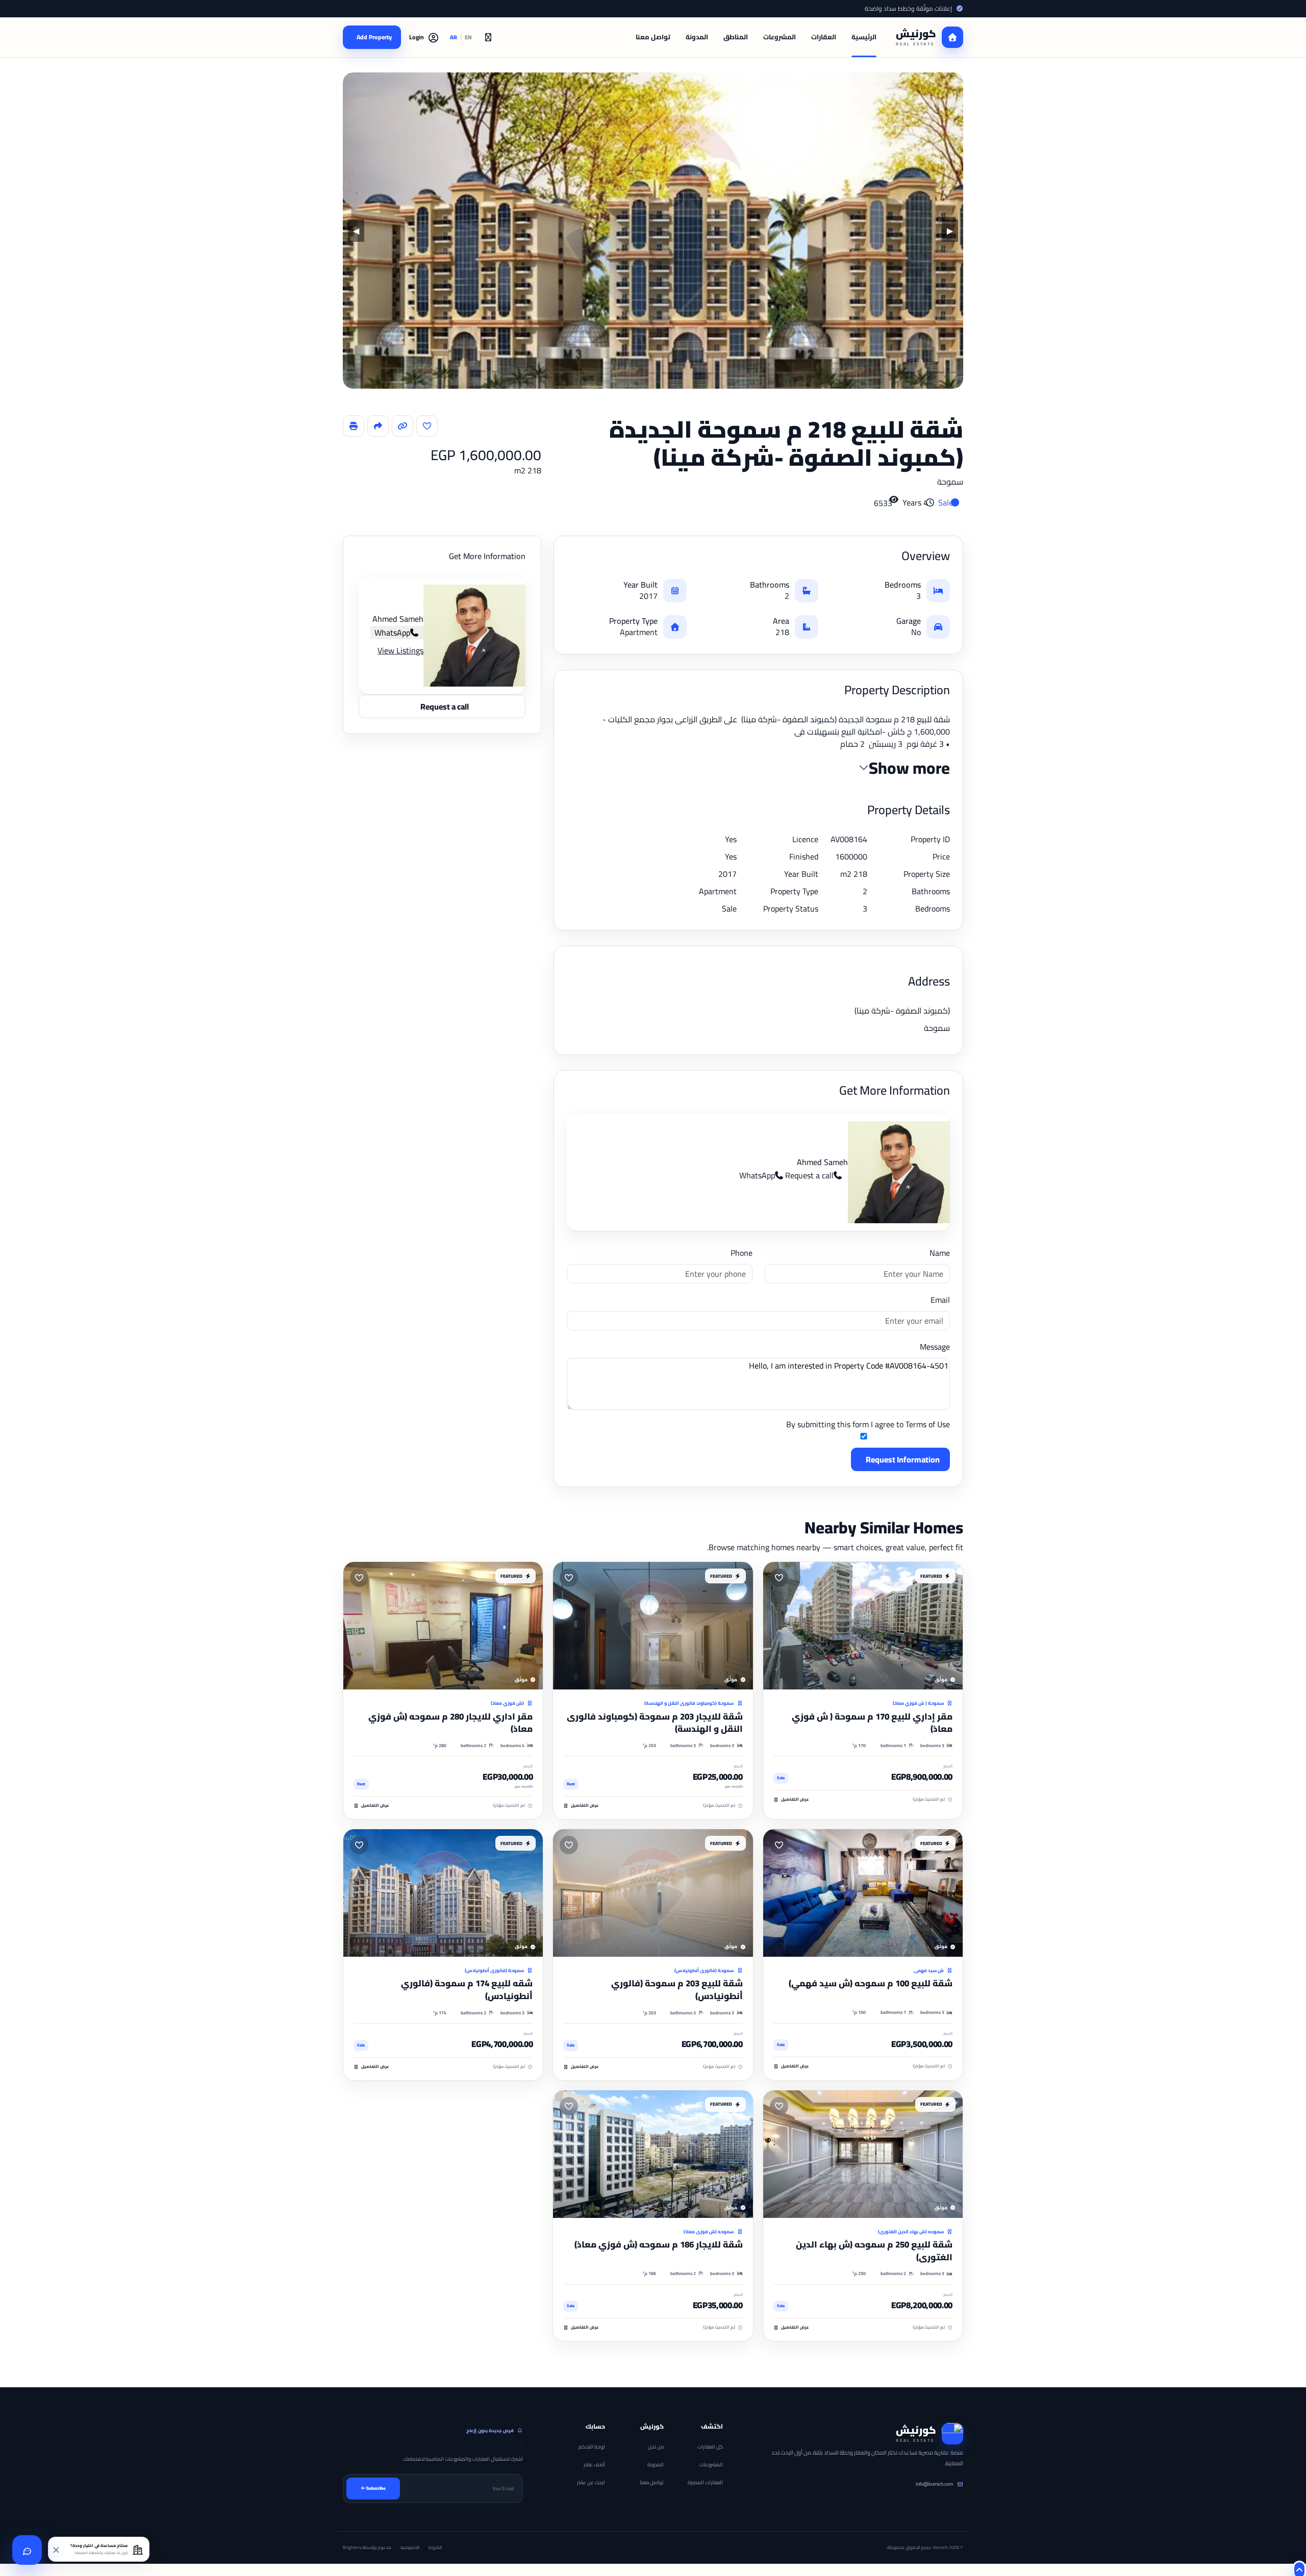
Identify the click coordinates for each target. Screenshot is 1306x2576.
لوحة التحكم (592, 2447)
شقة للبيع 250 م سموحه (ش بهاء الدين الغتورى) (874, 2251)
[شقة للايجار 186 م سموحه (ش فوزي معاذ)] (653, 2154)
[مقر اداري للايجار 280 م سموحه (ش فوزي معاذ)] (443, 1626)
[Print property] (354, 426)
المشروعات (780, 37)
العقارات (824, 37)
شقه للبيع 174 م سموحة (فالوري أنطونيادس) (467, 1990)
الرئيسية (864, 37)
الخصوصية (410, 2547)
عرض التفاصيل (795, 1800)
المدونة (697, 37)
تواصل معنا (653, 37)
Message (935, 1347)
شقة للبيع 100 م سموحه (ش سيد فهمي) (871, 1983)
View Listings (400, 650)
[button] (424, 37)
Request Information (903, 1459)
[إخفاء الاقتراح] (57, 2549)
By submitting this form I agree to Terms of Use (868, 1425)
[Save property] (427, 426)
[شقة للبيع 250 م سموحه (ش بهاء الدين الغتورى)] (863, 2154)
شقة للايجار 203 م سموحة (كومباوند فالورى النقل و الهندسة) (655, 1723)
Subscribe (376, 2488)
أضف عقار (594, 2465)
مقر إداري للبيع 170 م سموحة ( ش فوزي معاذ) (872, 1723)
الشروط (435, 2547)
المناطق (736, 37)
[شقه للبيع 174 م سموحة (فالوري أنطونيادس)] (443, 1893)
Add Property (374, 37)
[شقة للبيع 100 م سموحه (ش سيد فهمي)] (863, 1893)
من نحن (656, 2447)
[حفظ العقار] (779, 1578)
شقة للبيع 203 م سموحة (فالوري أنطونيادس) (677, 1990)
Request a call (809, 1175)
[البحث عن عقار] (488, 37)
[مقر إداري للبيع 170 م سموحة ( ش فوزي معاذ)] (863, 1626)
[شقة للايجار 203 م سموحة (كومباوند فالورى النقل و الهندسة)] (653, 1626)
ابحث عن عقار (591, 2482)
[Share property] (378, 426)
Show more (909, 768)
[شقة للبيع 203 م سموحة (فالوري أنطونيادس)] (653, 1893)
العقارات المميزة (705, 2482)
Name (940, 1253)
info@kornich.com (934, 2484)
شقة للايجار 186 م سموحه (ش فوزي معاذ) (659, 2244)
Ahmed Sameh (822, 1162)
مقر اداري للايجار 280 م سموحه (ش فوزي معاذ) (450, 1723)
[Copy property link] (403, 426)
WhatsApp (757, 1175)
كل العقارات (710, 2447)
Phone (741, 1253)
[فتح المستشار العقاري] (27, 2550)
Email (940, 1300)
